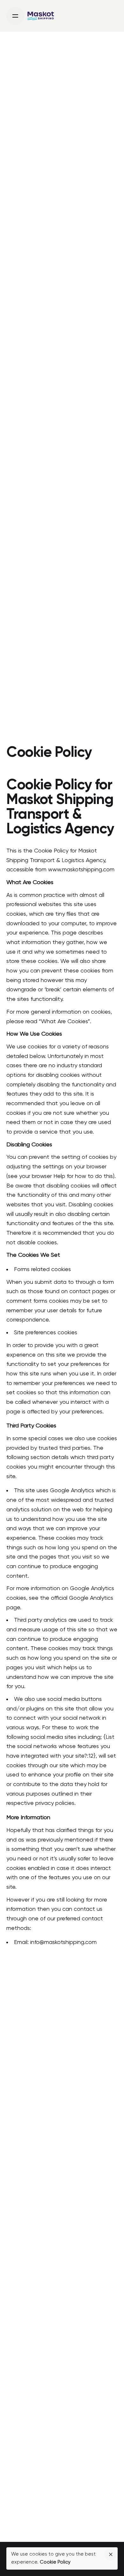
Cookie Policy (55, 2562)
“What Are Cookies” (64, 1022)
